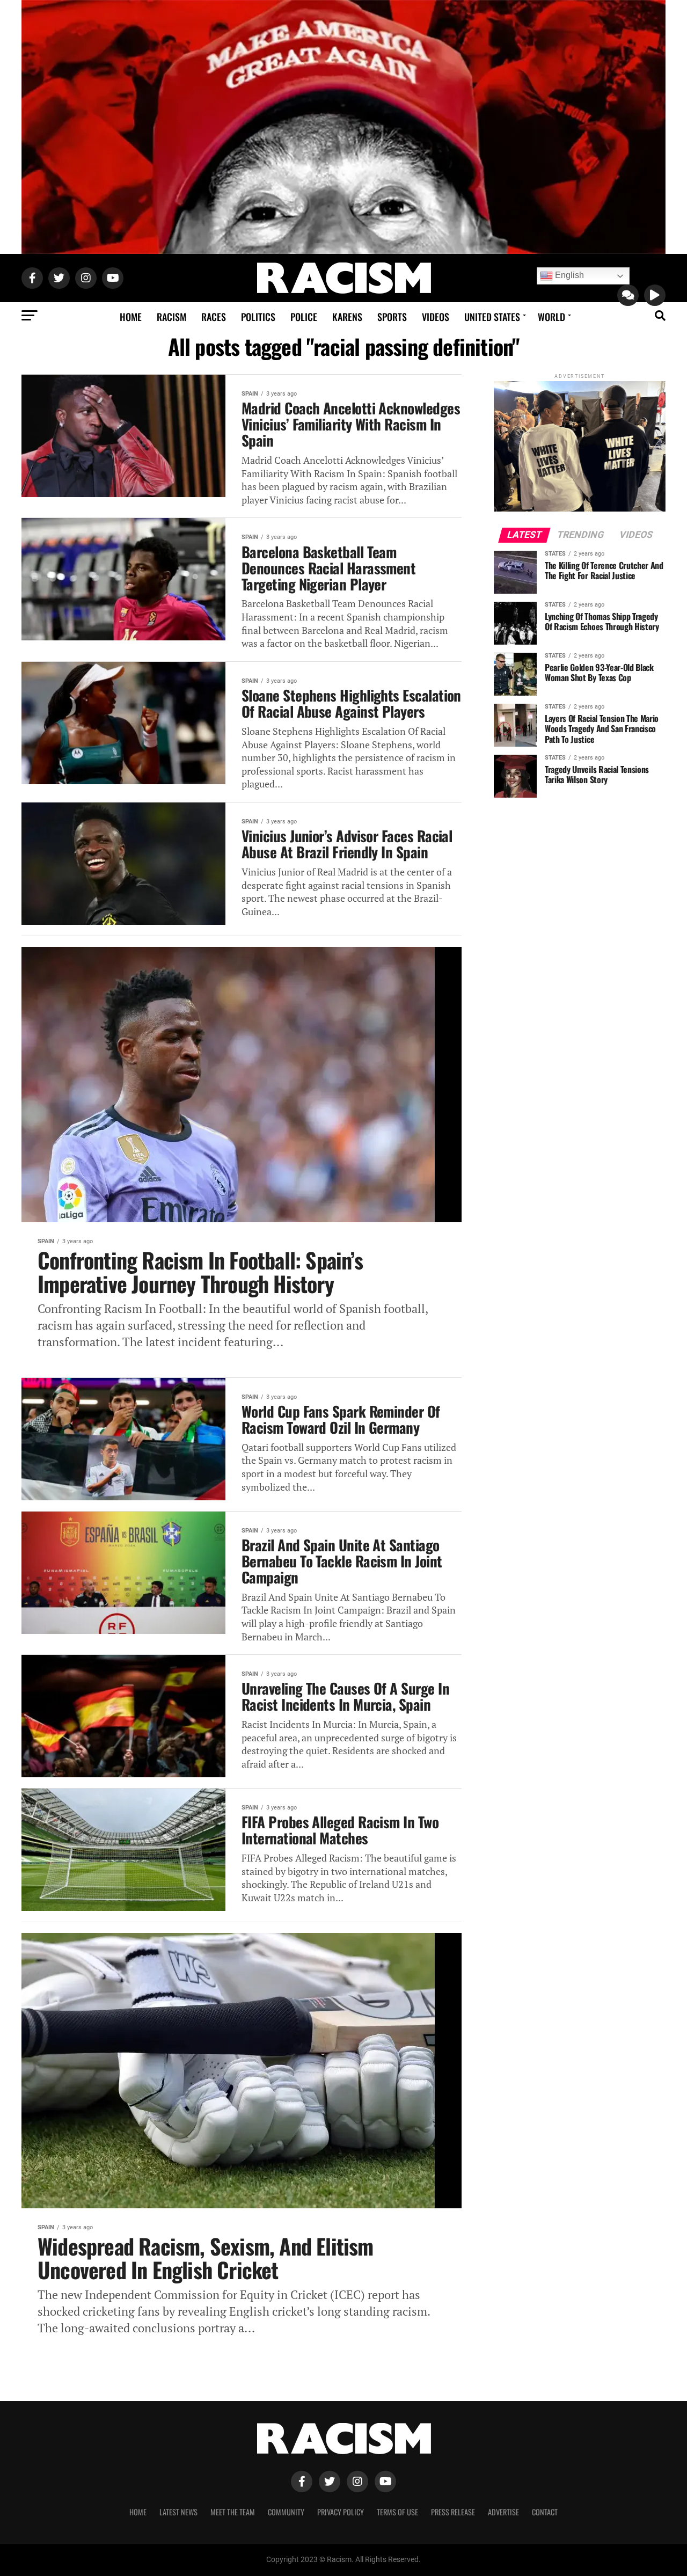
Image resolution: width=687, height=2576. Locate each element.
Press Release (453, 2512)
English (568, 275)
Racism (171, 317)
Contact (545, 2512)
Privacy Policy (341, 2512)
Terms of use (397, 2512)
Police (304, 317)
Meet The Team (233, 2512)
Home (131, 317)
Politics (258, 317)
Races (214, 317)
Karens (347, 317)
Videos (436, 317)
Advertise (503, 2512)
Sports (392, 317)
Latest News (178, 2512)
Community (286, 2512)
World (551, 317)
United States (492, 317)
